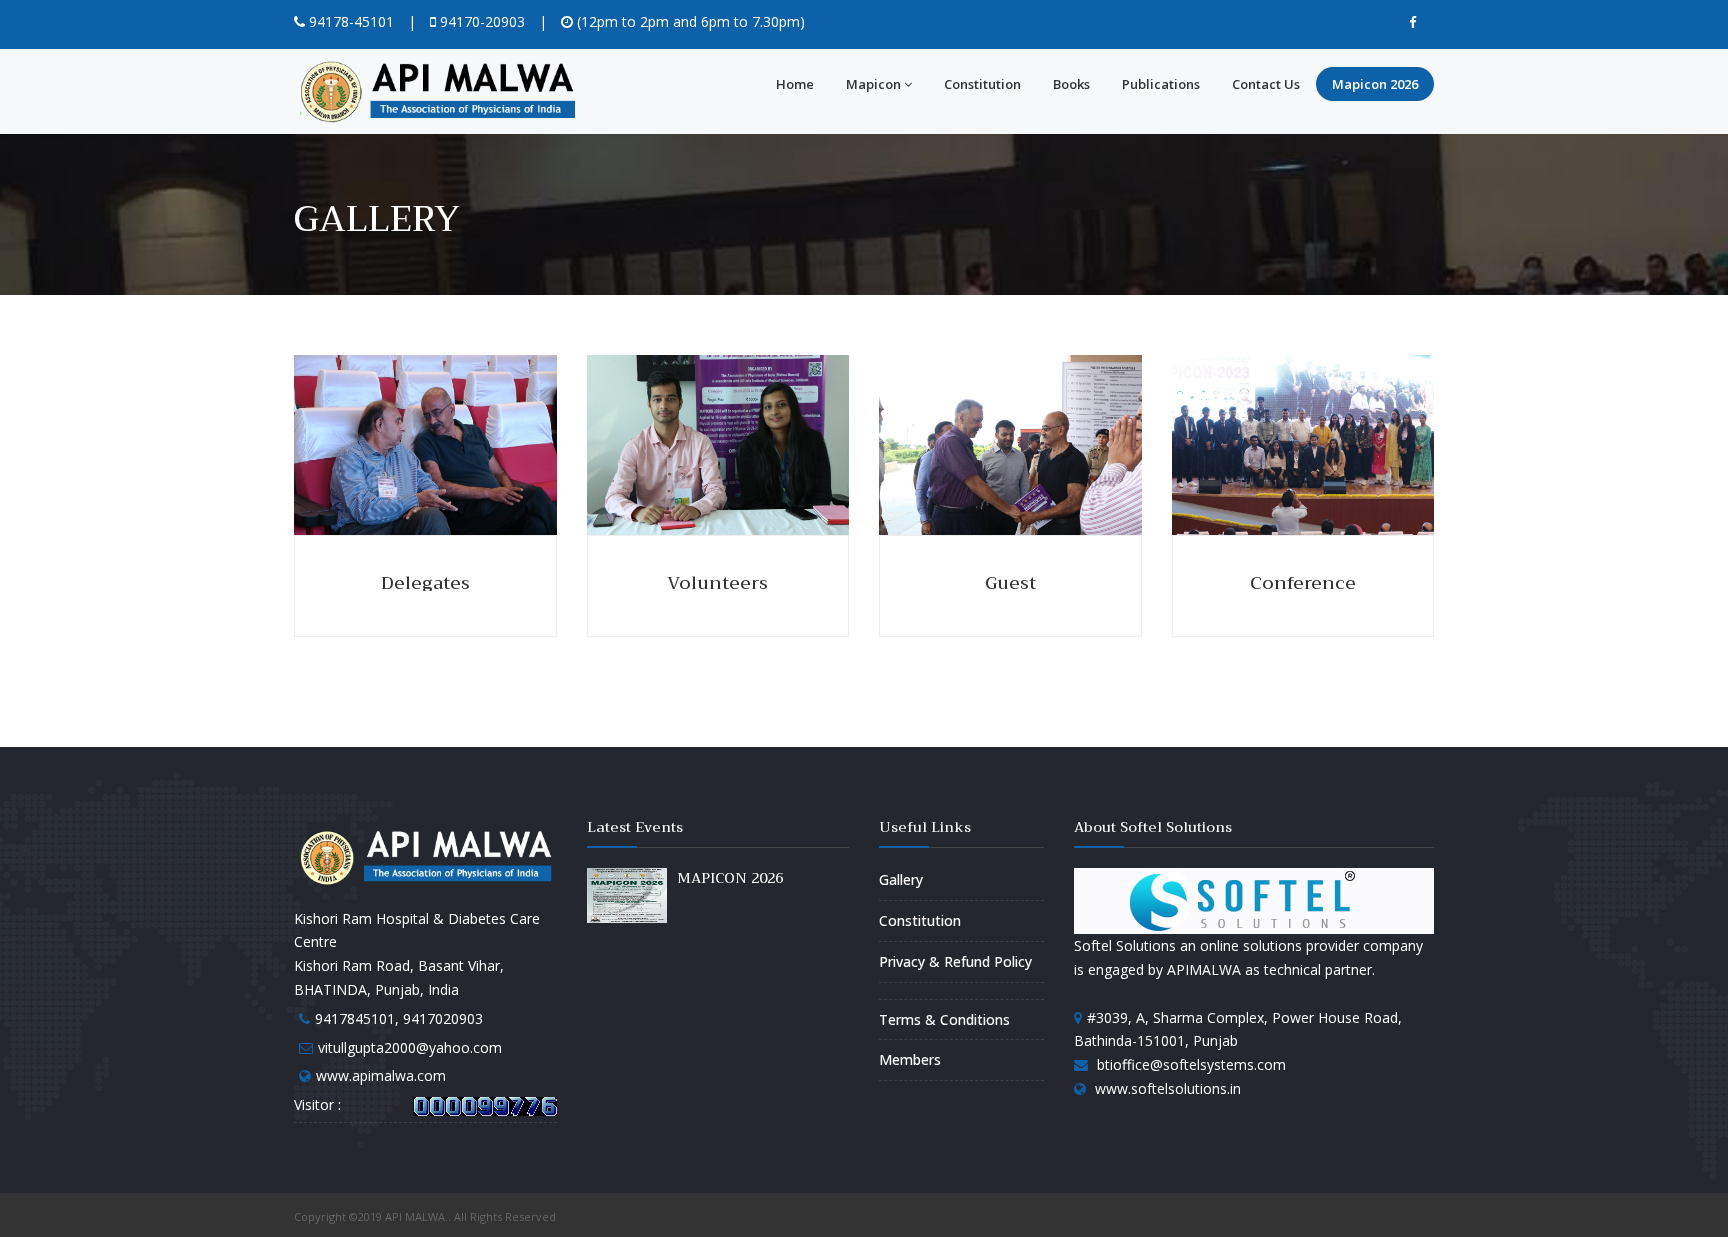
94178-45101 (349, 21)
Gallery (901, 879)
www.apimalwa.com (381, 1075)
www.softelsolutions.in (1168, 1088)
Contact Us (1266, 84)
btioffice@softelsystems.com (1191, 1064)
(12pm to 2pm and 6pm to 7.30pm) (689, 21)
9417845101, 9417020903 (399, 1018)
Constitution (982, 84)
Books (1071, 84)
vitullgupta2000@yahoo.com (410, 1047)
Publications (1161, 84)
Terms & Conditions (944, 1019)
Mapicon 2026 (1375, 84)
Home (795, 84)
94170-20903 (480, 21)
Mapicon (873, 84)
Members (910, 1059)
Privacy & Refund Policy (955, 961)
